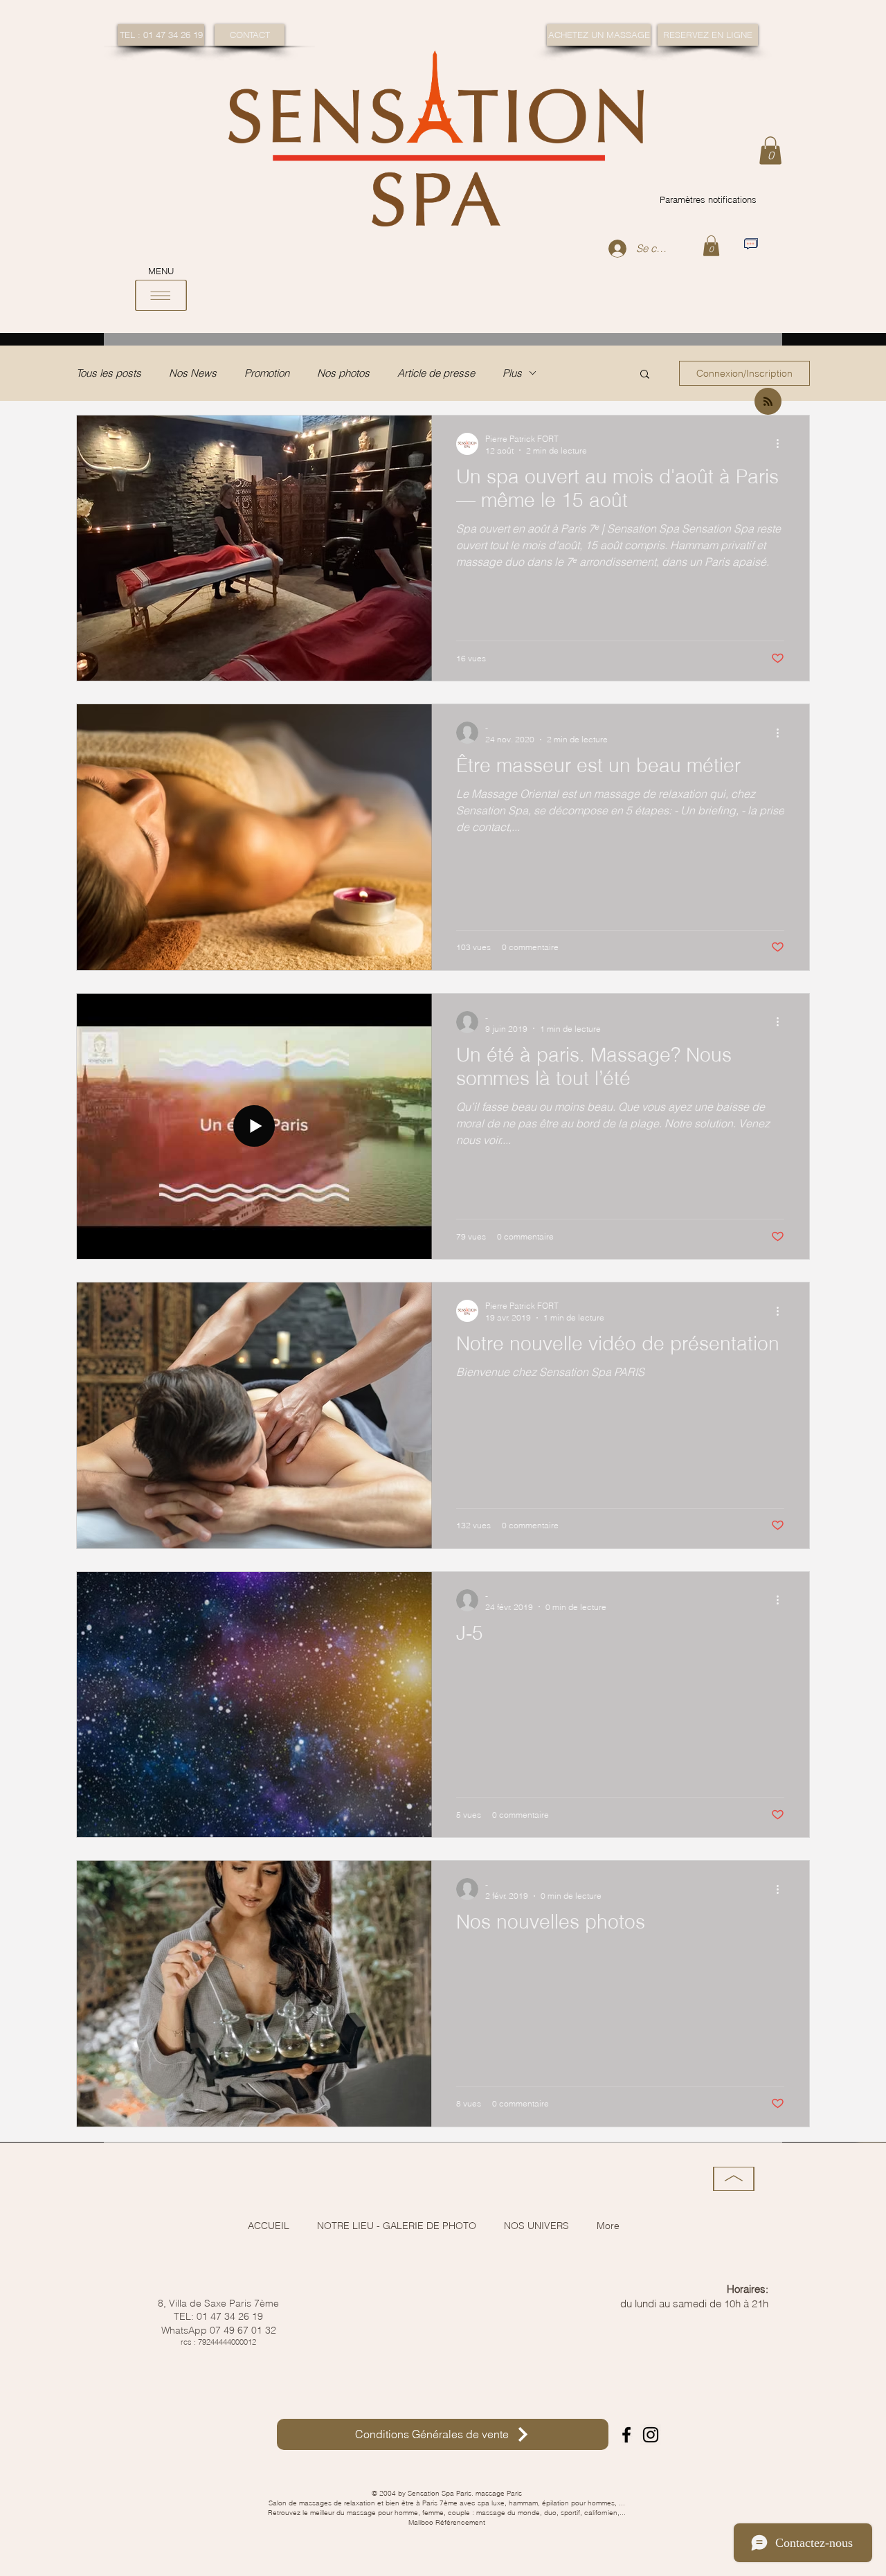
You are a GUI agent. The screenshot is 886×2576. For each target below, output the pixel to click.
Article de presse (436, 373)
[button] (770, 151)
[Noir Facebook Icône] (626, 2435)
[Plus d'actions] (782, 444)
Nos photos (343, 373)
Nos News (193, 373)
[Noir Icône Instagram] (651, 2435)
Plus (512, 373)
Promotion (267, 373)
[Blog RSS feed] (768, 402)
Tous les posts (109, 373)
